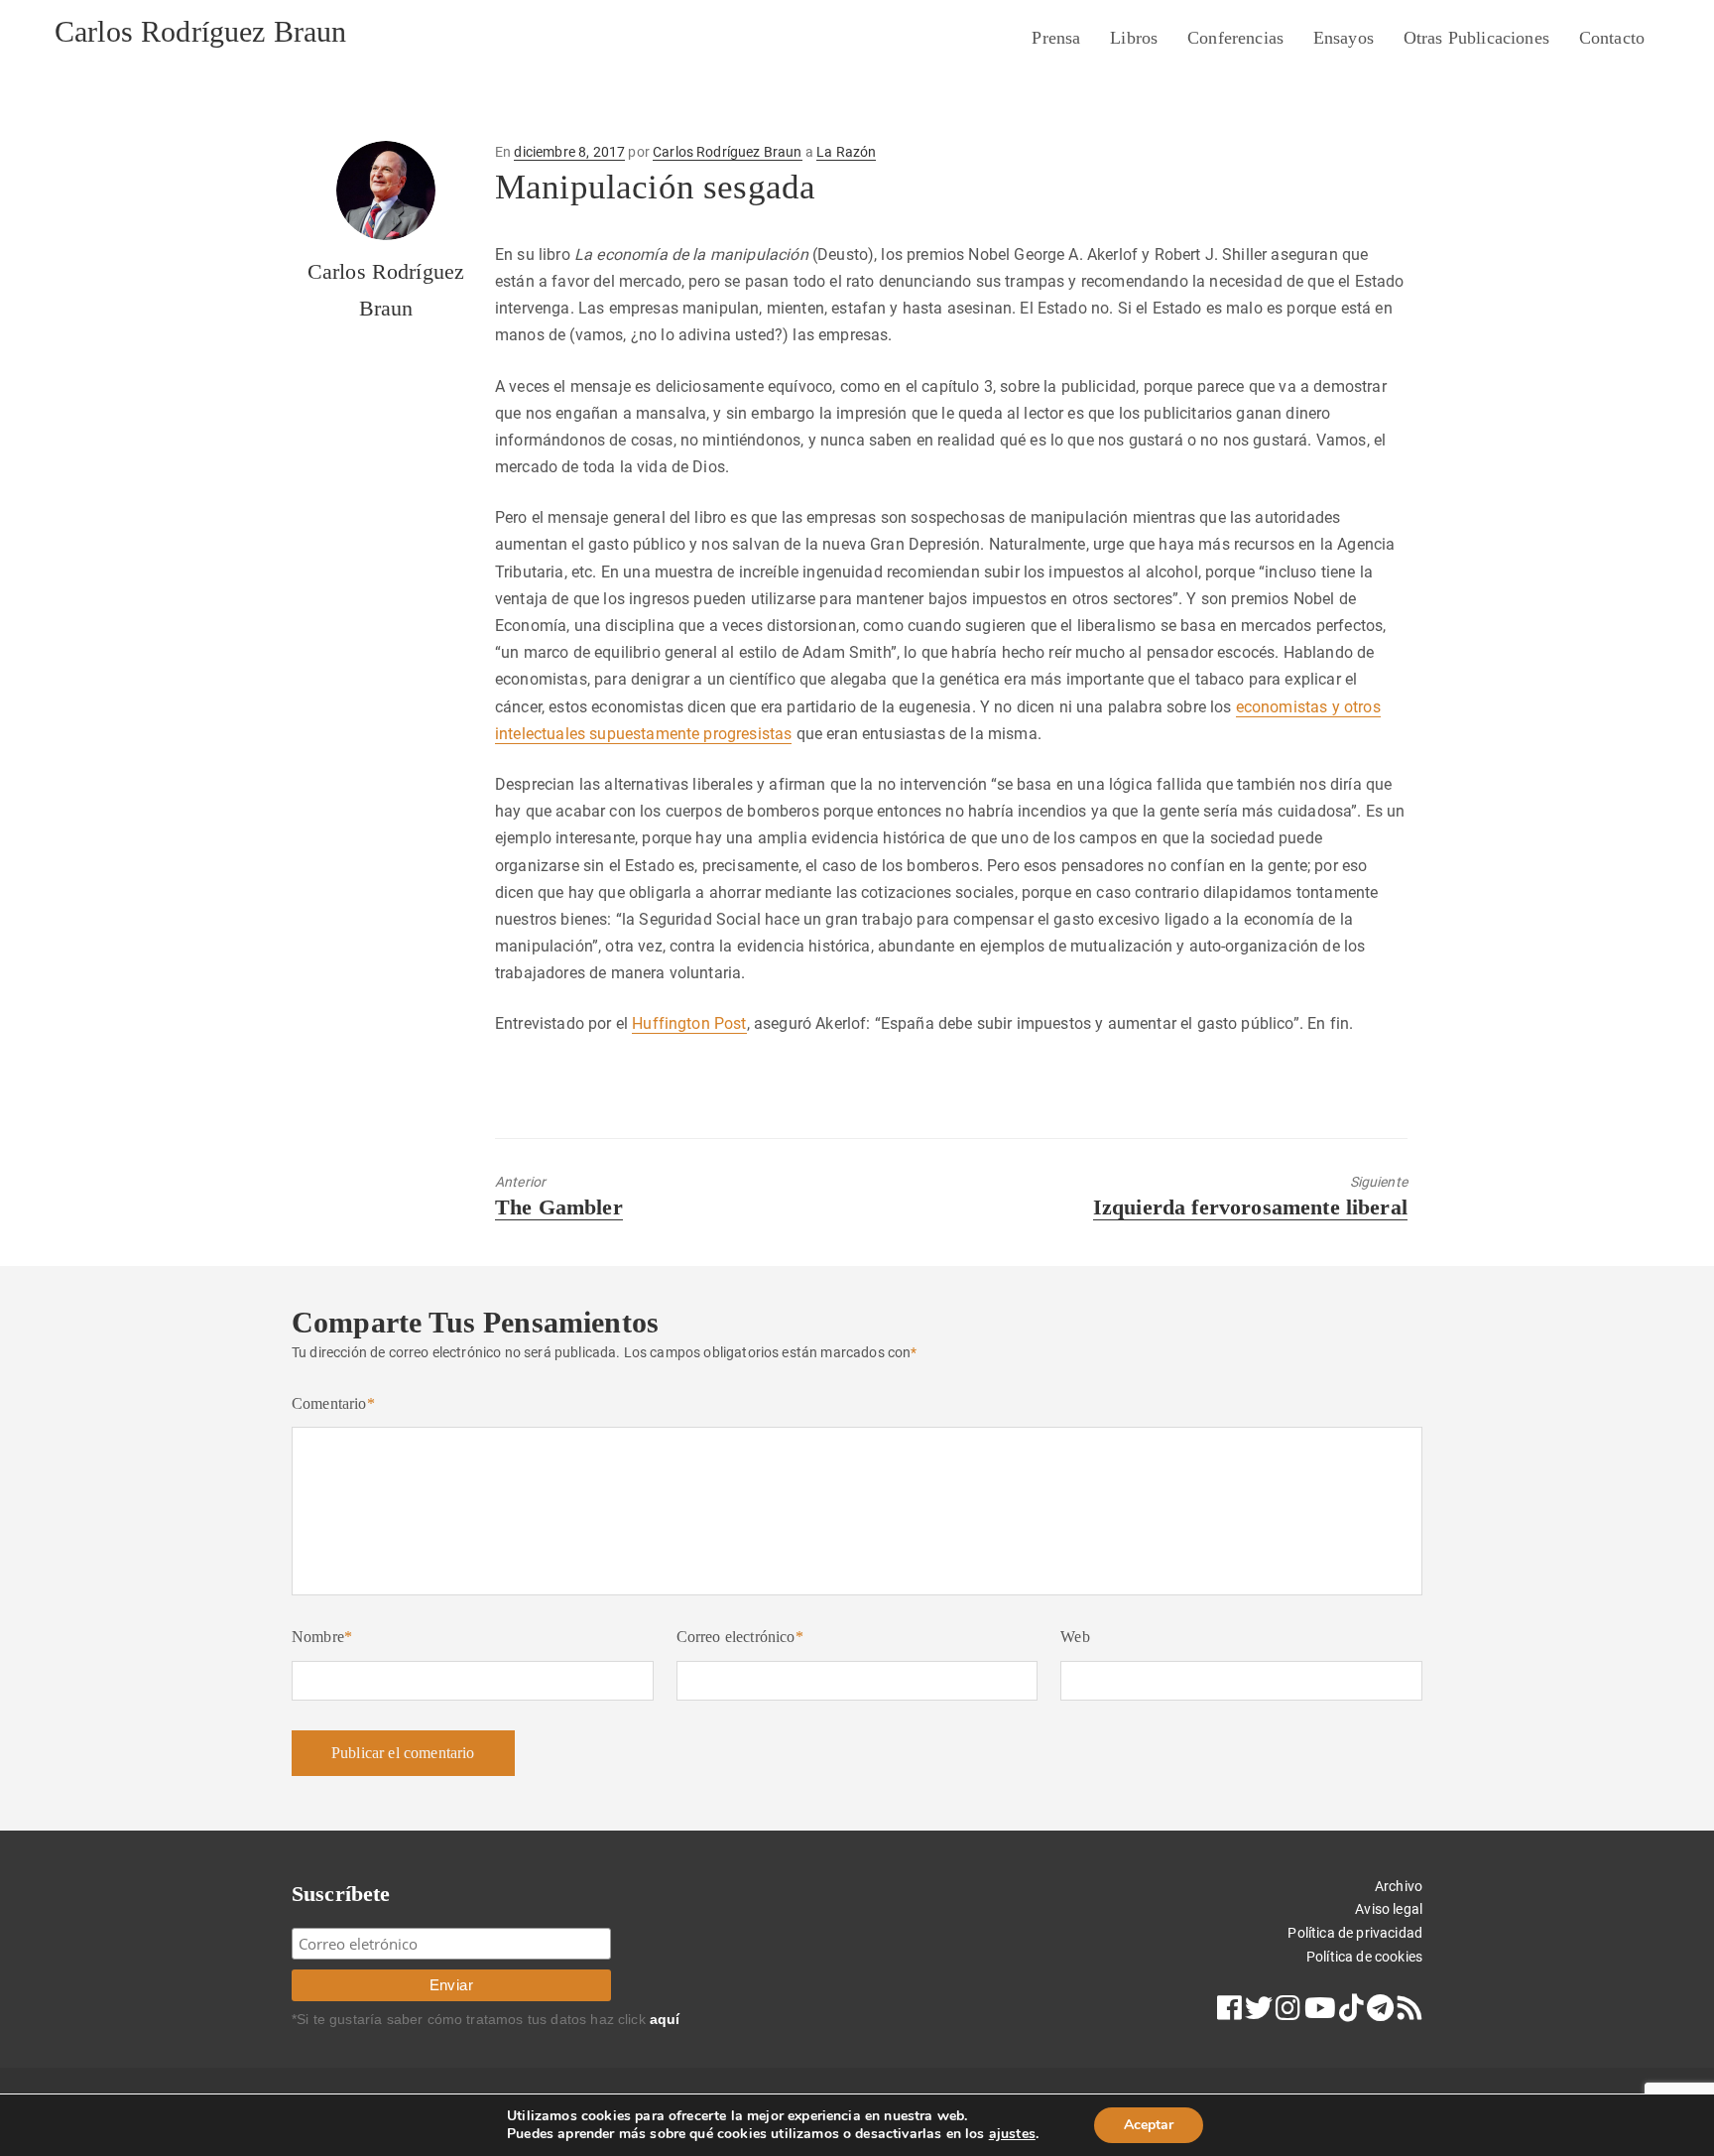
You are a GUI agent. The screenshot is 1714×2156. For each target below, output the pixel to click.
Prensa (1056, 38)
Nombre (322, 1637)
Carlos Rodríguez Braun (201, 31)
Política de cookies (1364, 1957)
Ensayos (1344, 38)
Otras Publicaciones (1476, 38)
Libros (1134, 38)
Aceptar (1149, 2125)
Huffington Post (689, 1023)
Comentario (333, 1403)
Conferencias (1235, 38)
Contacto (1612, 38)
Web (1075, 1637)
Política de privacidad (1355, 1933)
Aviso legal (1389, 1909)
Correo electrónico (740, 1637)
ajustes (1012, 2134)
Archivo (1399, 1886)
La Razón (846, 152)
